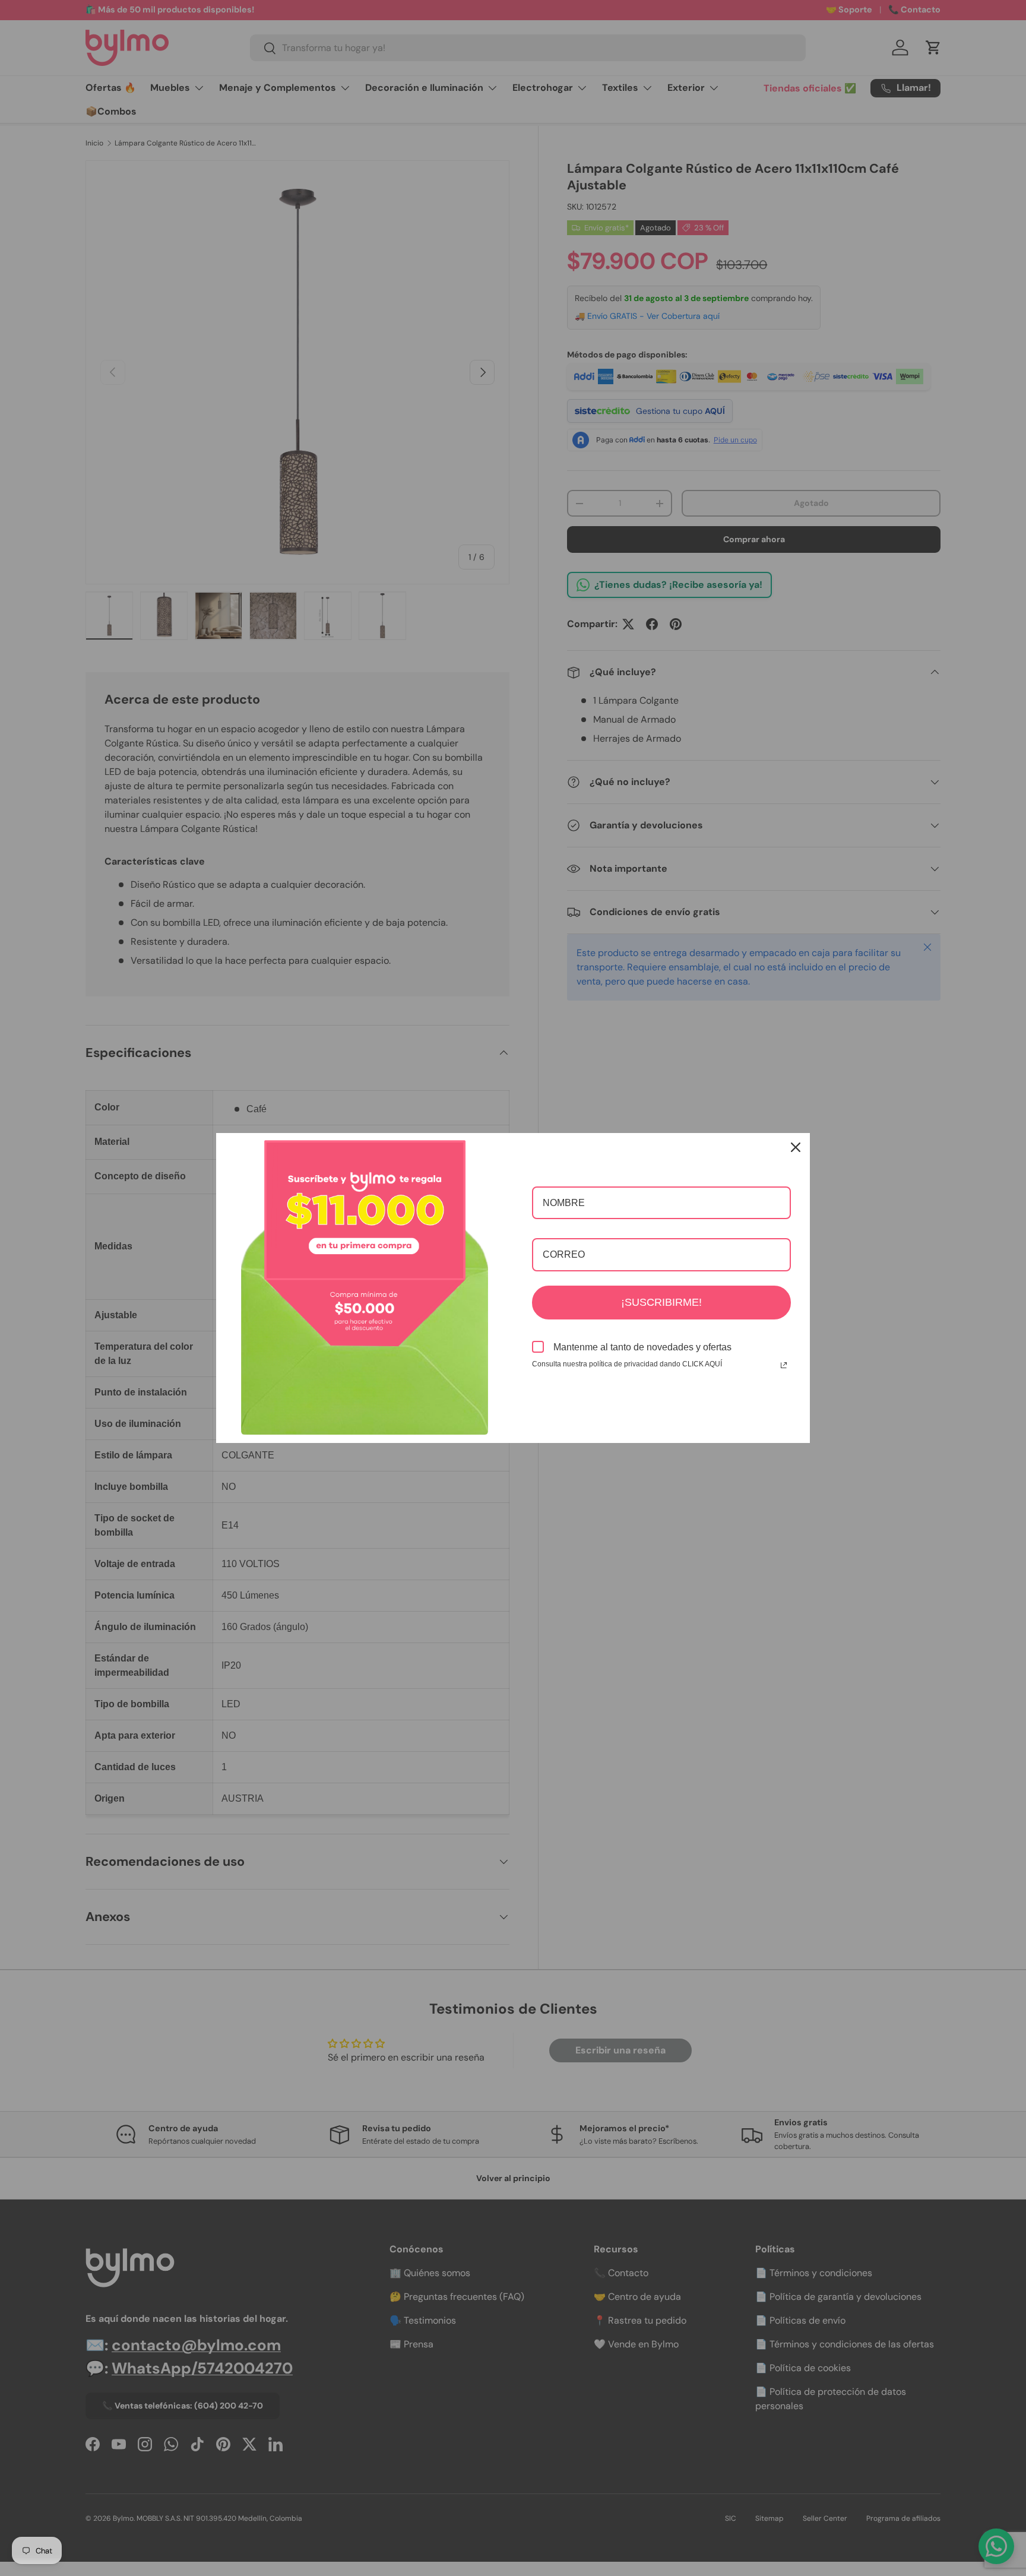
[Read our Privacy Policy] (784, 1365)
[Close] (796, 1147)
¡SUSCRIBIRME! (661, 1302)
